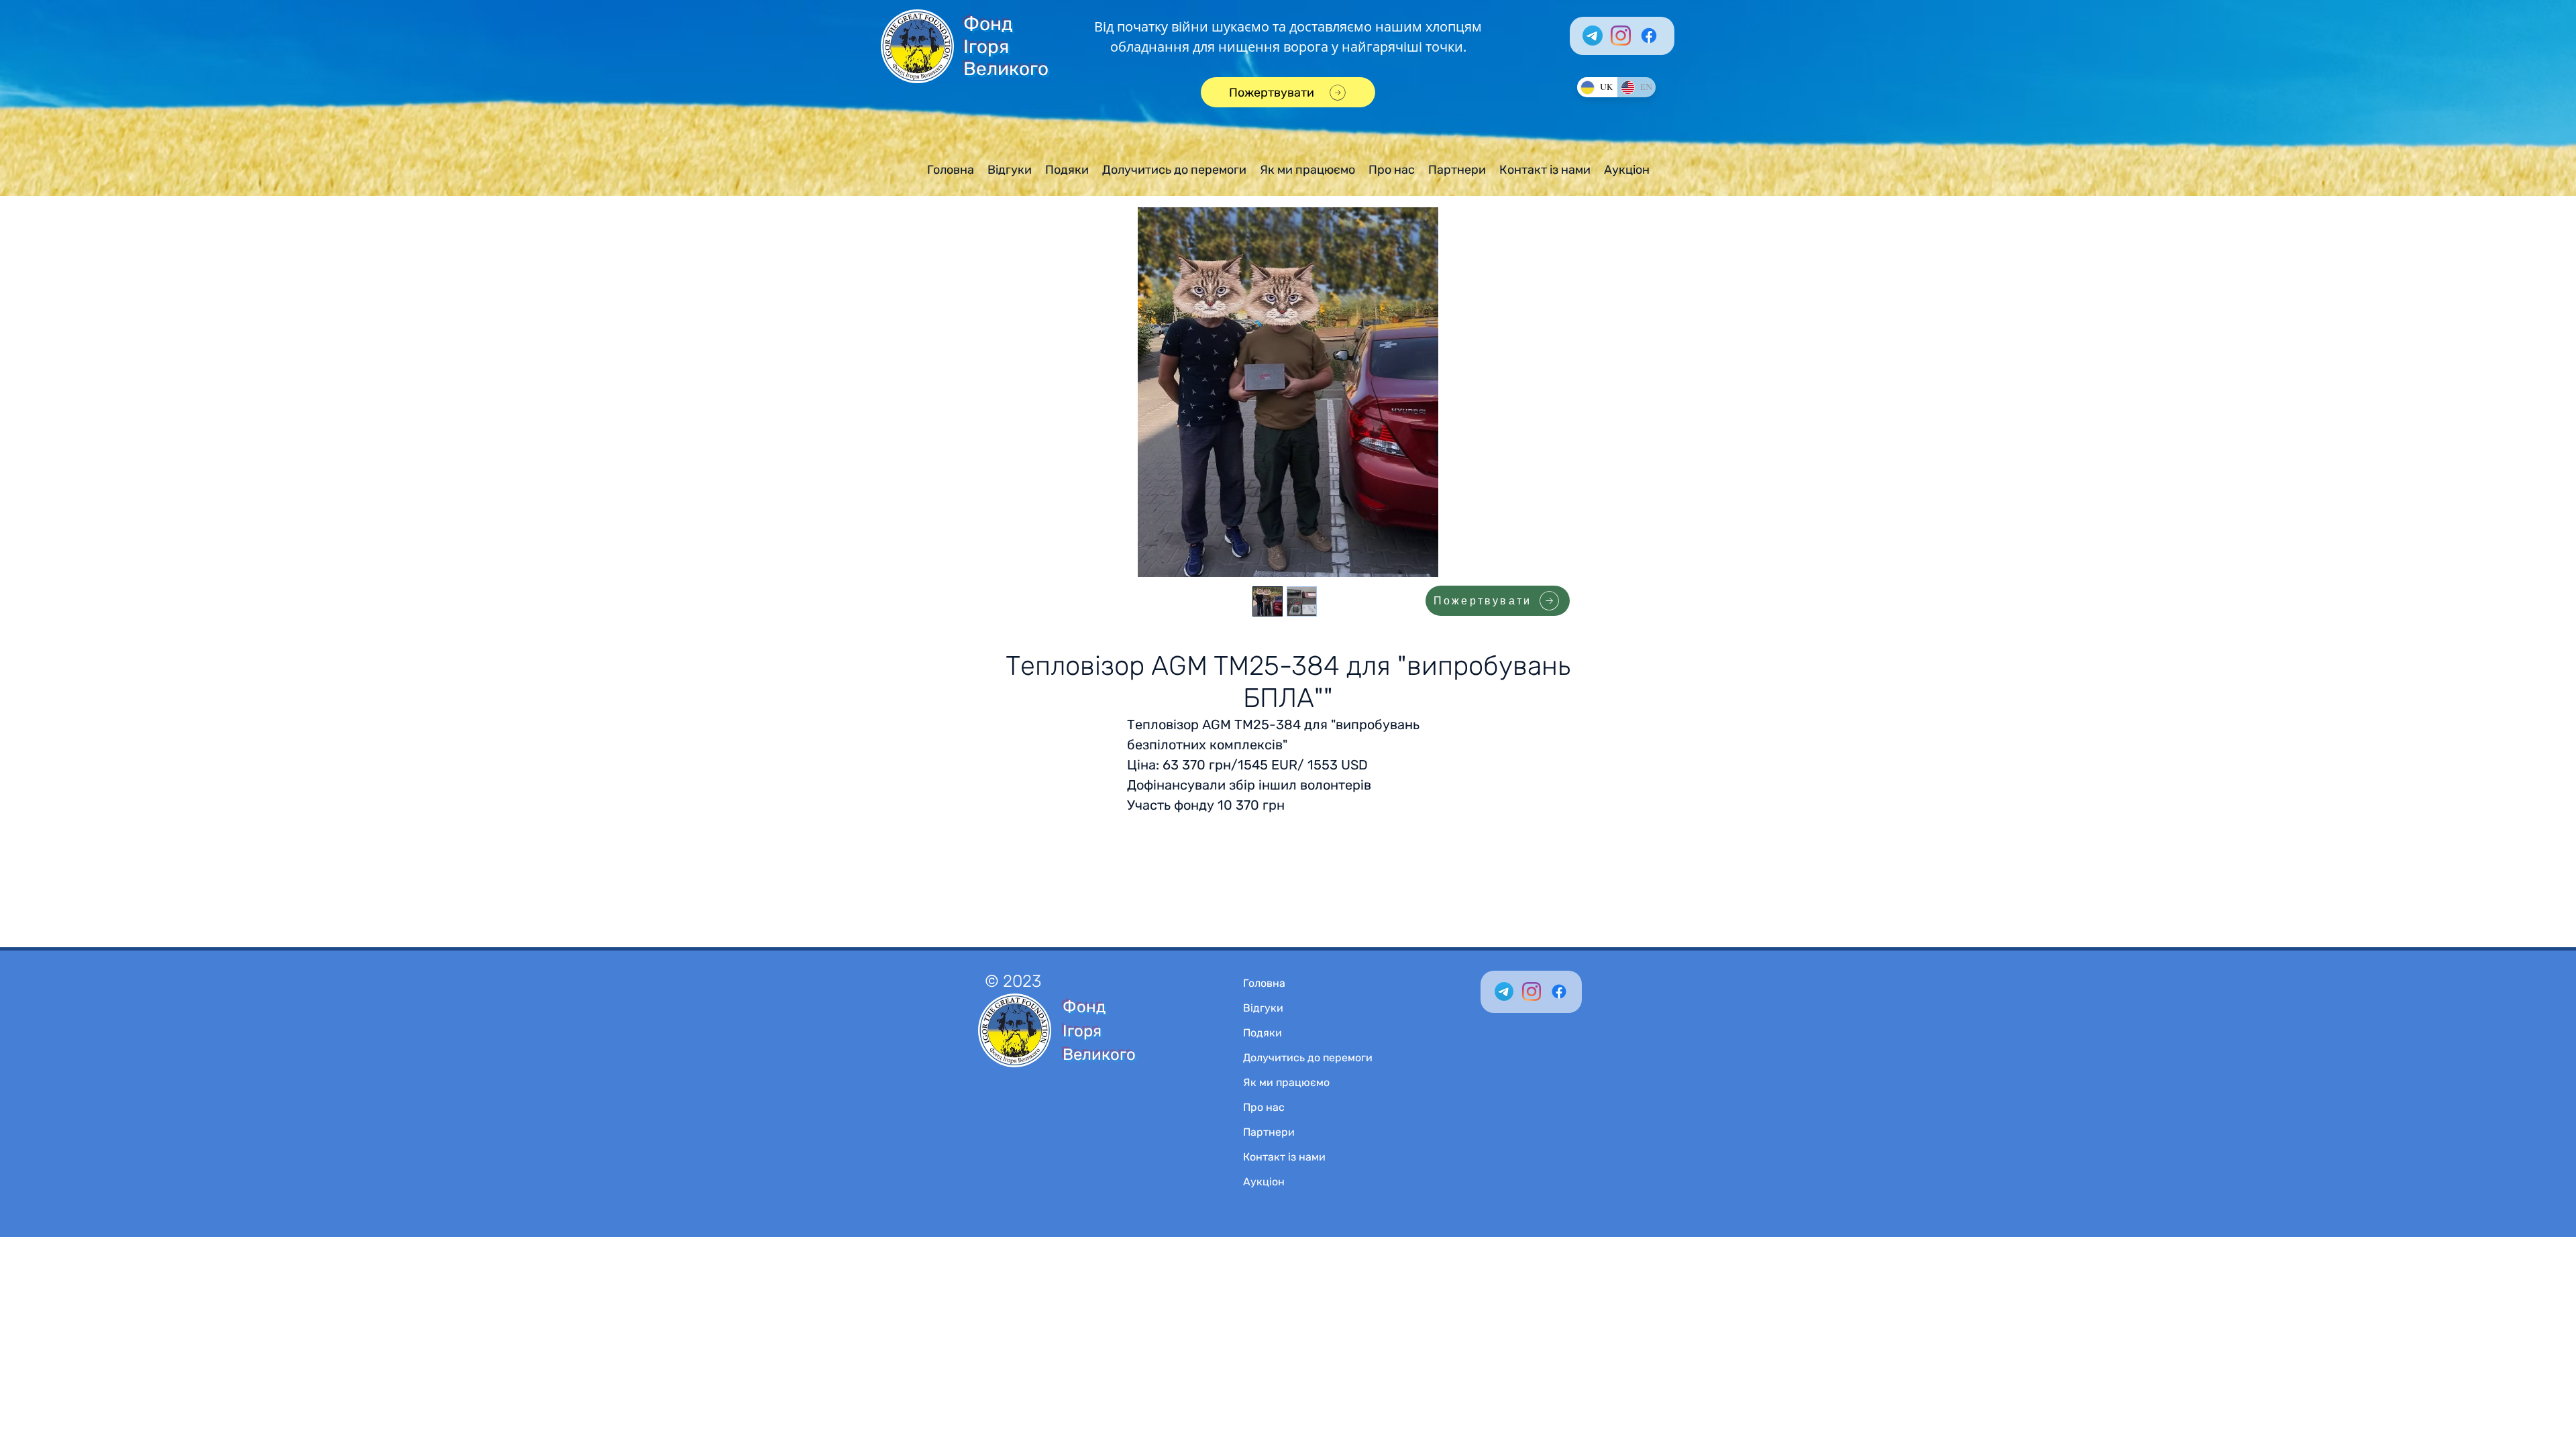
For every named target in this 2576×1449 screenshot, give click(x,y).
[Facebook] (1649, 36)
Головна (1264, 983)
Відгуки (1263, 1008)
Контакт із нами (1284, 1157)
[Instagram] (1621, 36)
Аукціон (1264, 1182)
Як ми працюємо (1286, 1082)
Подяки (1263, 1033)
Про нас (1264, 1107)
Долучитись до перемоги (1308, 1058)
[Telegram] (1593, 36)
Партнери (1269, 1132)
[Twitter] (1504, 991)
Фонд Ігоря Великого (1006, 46)
